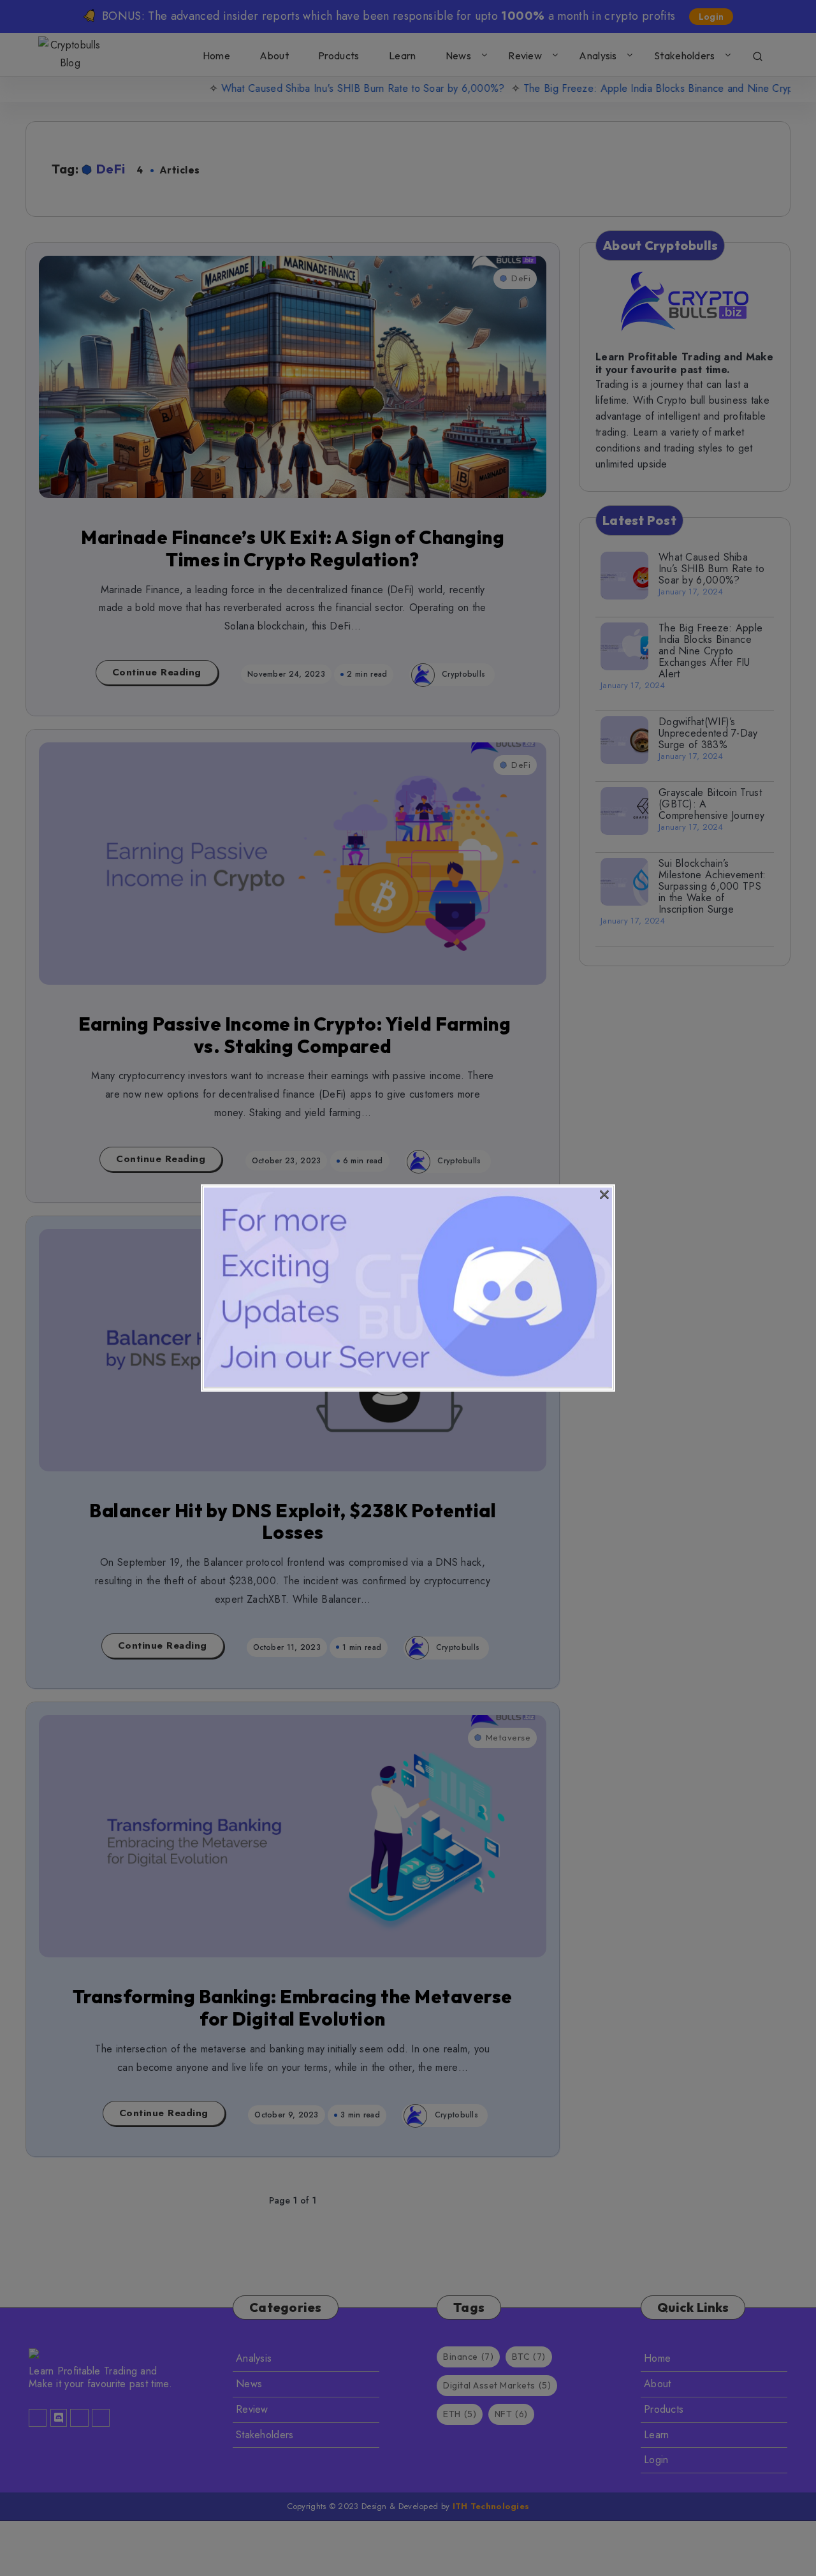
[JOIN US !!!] (408, 1384)
